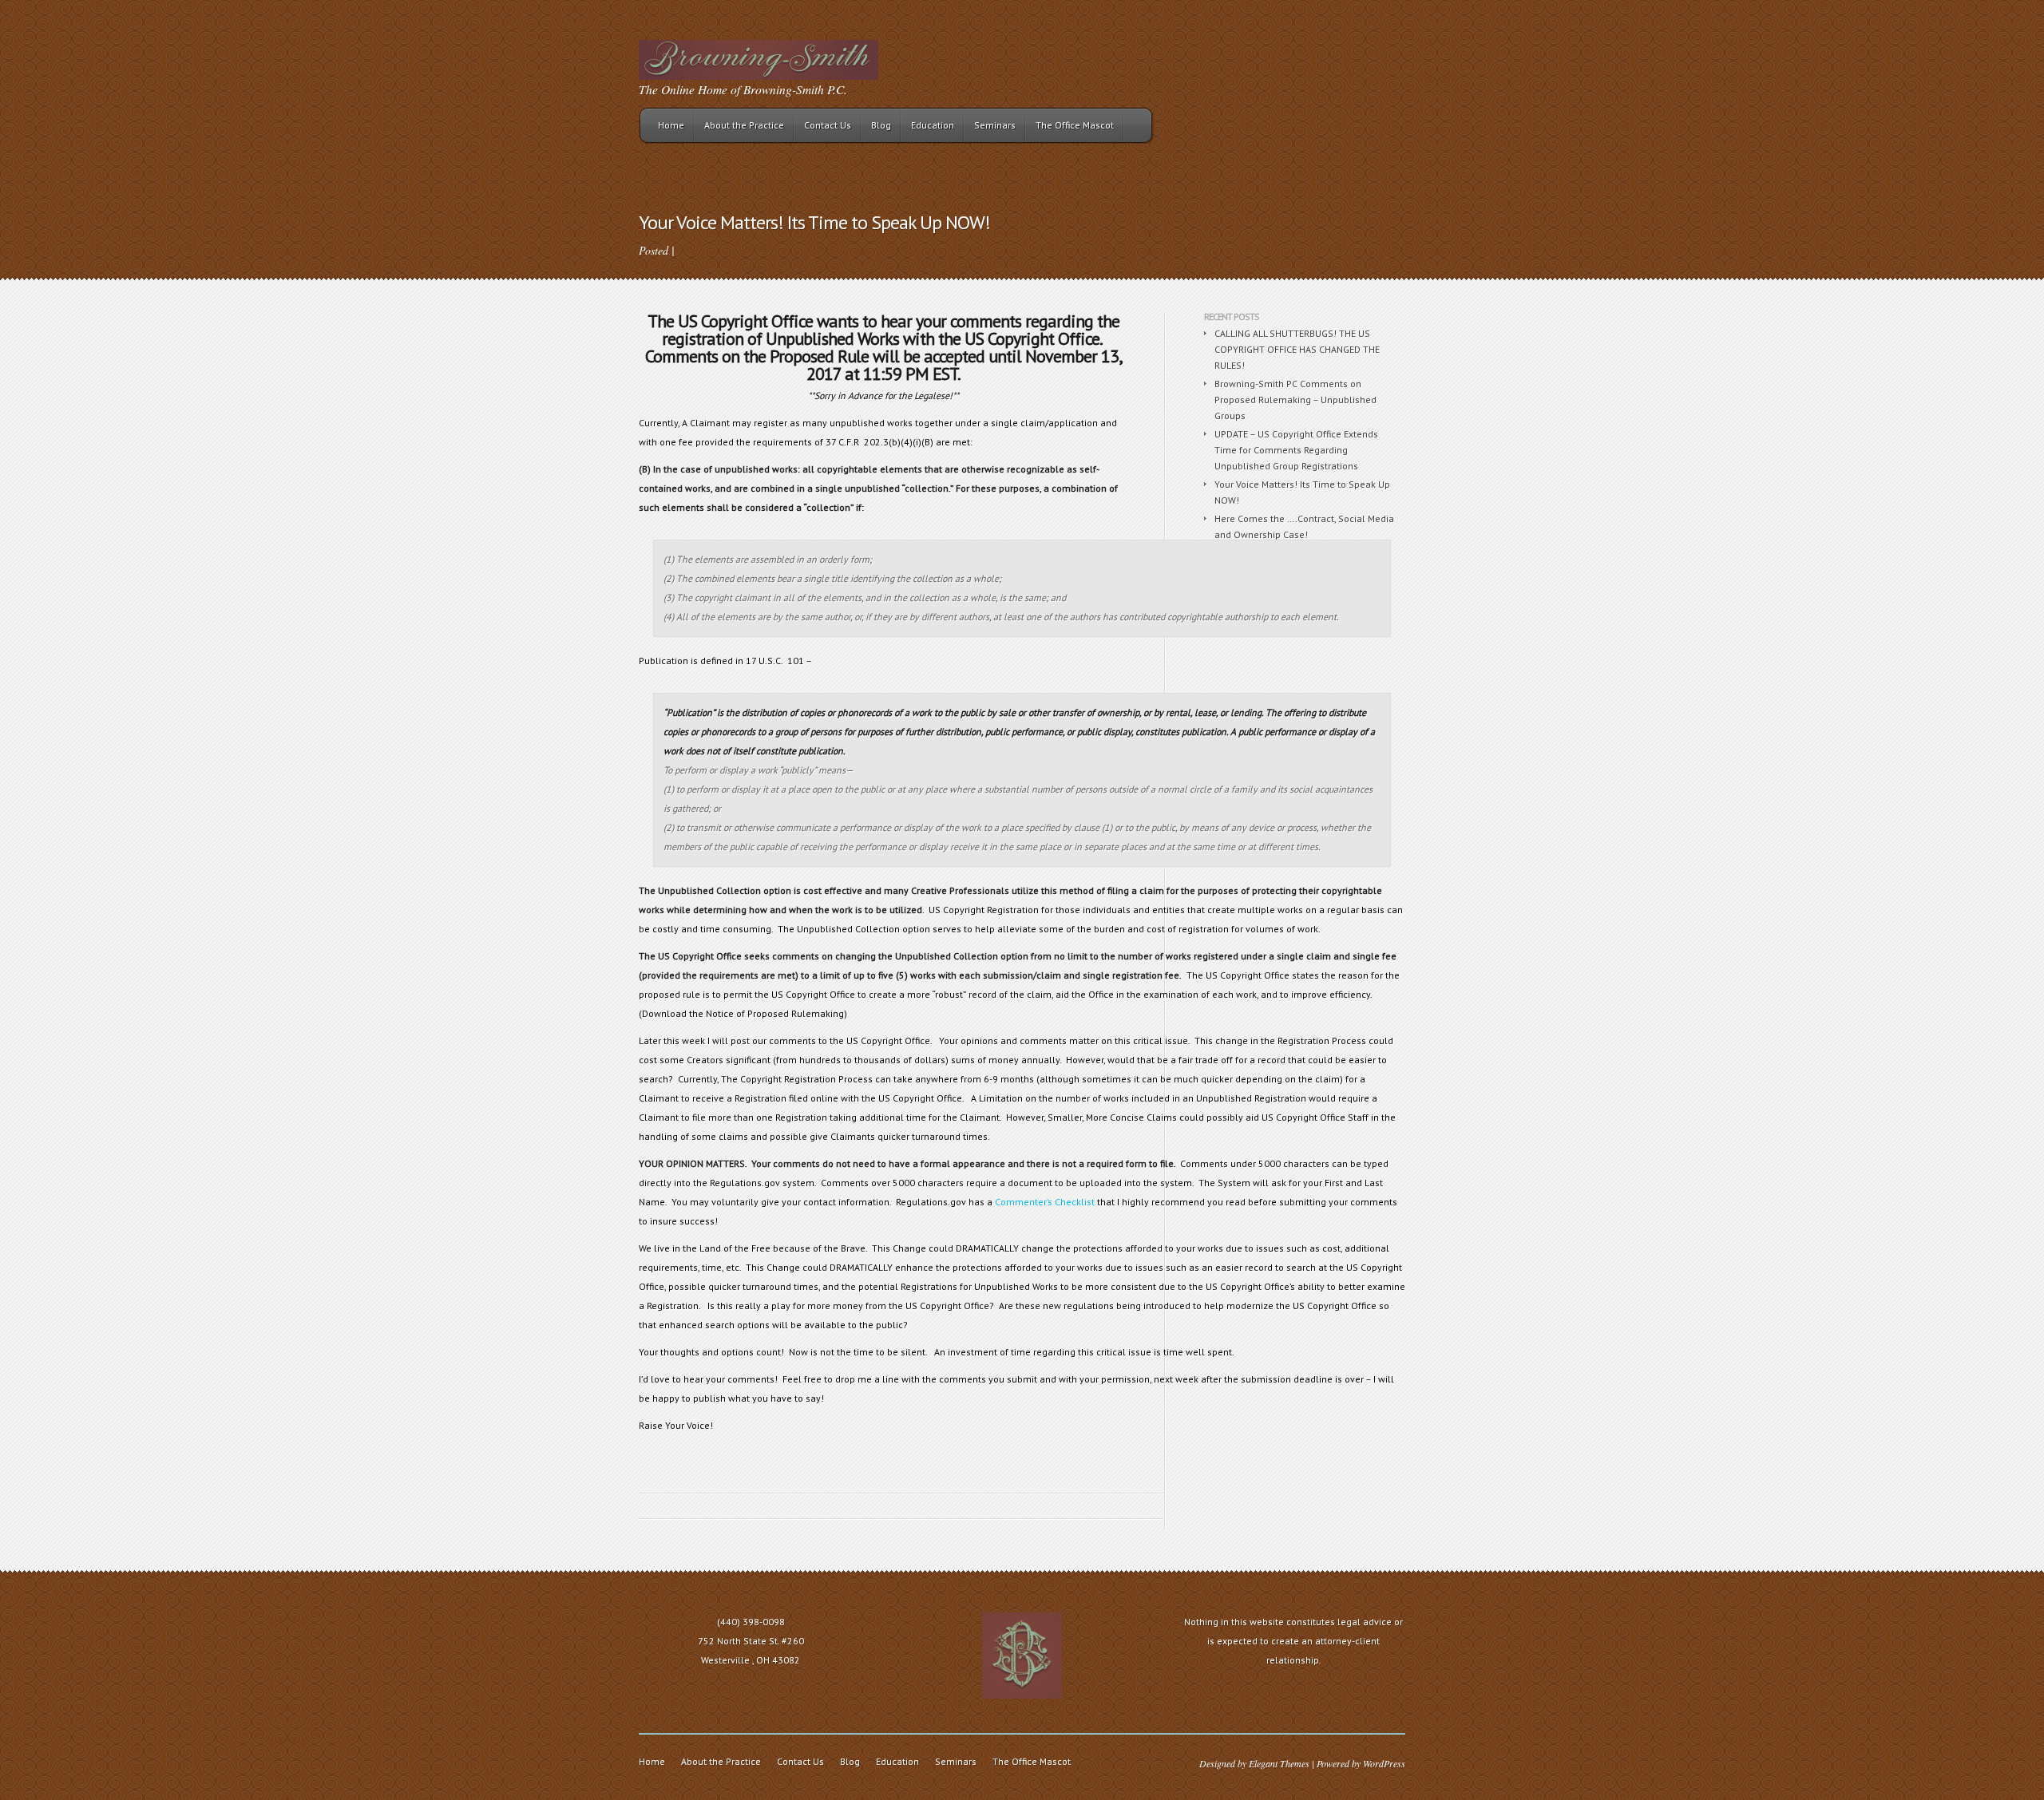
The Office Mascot (1075, 125)
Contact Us (828, 125)
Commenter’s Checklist (1045, 1202)
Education (933, 125)
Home (671, 125)
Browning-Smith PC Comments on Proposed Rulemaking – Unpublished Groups (1295, 400)
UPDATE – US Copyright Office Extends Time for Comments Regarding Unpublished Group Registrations (1296, 450)
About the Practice (744, 125)
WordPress (1384, 1763)
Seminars (995, 125)
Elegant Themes (1279, 1763)
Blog (881, 125)
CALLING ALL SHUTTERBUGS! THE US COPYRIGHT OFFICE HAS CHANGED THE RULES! (1297, 349)
